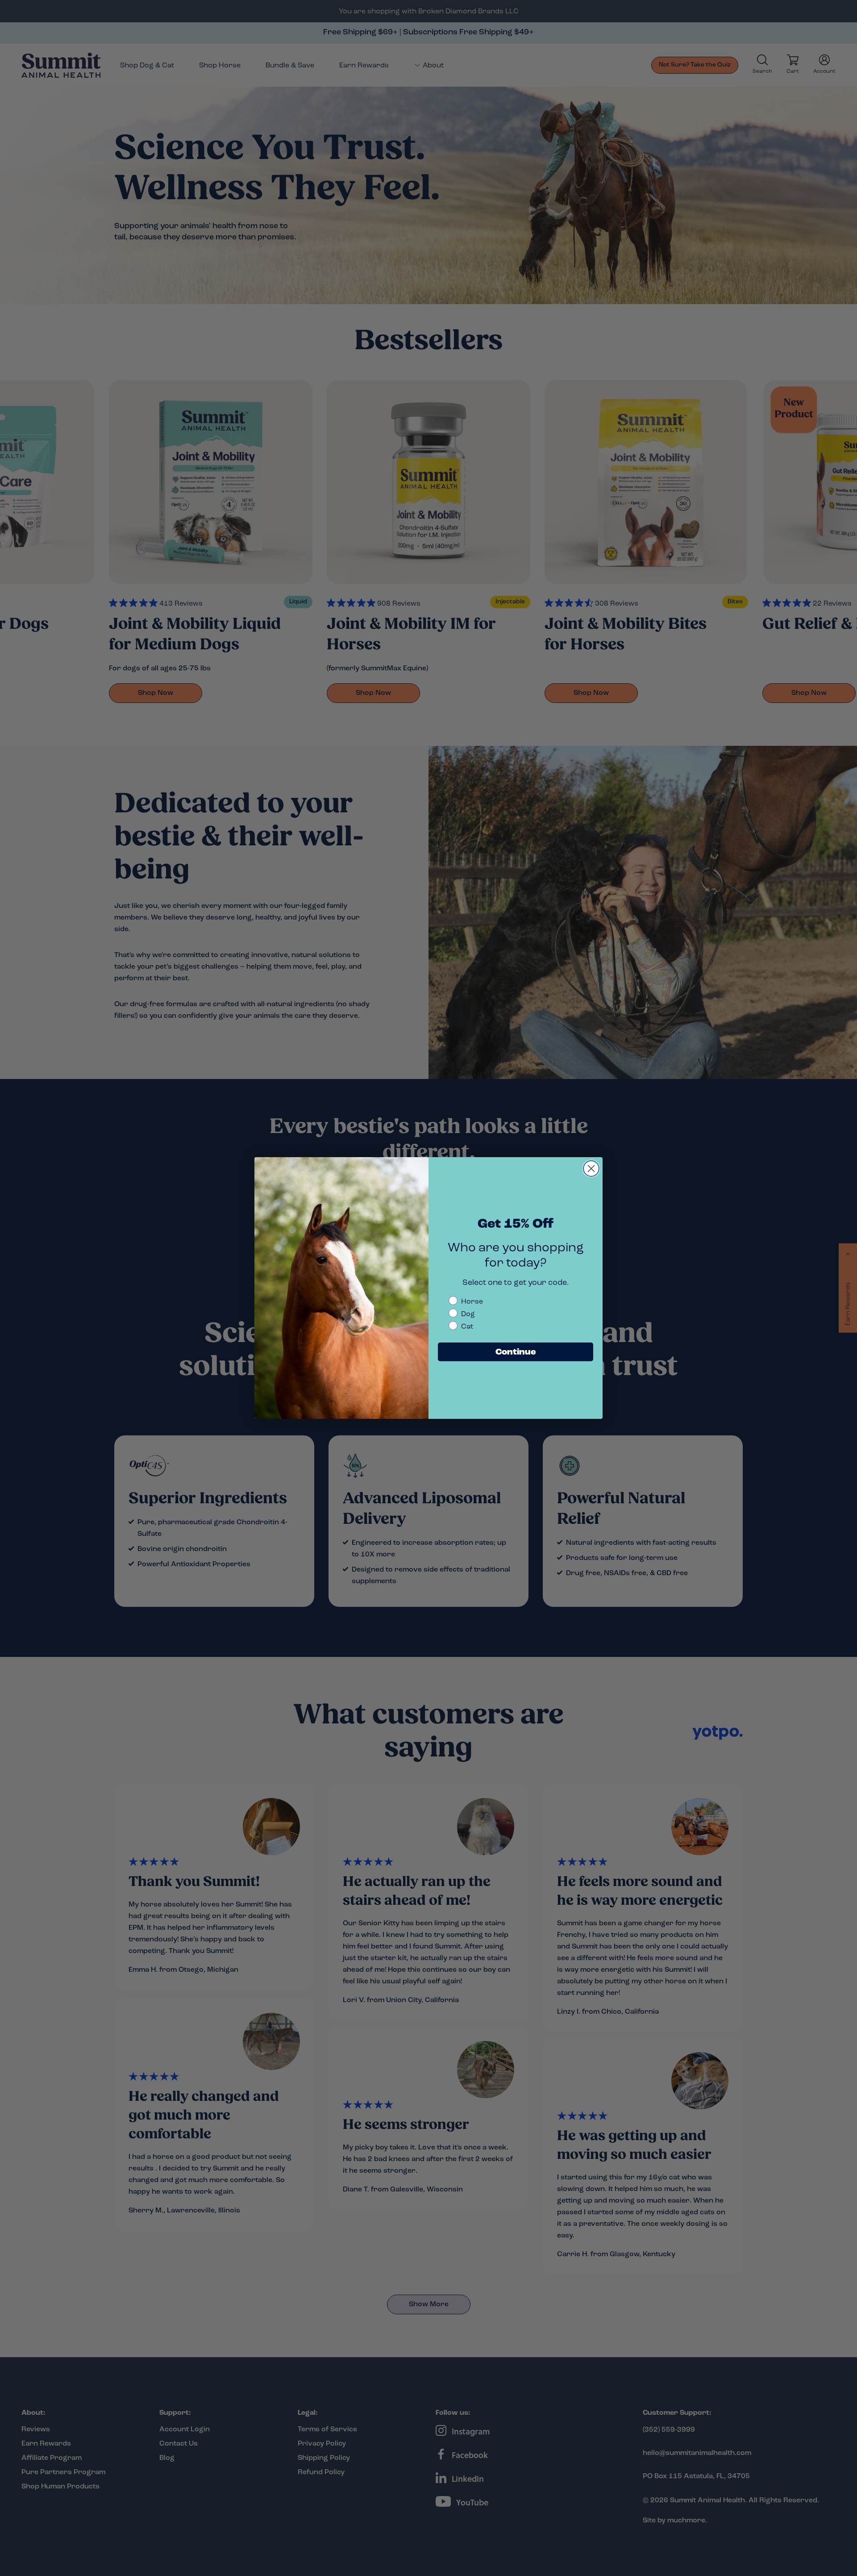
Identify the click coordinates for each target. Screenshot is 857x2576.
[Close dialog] (591, 1169)
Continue (516, 1352)
